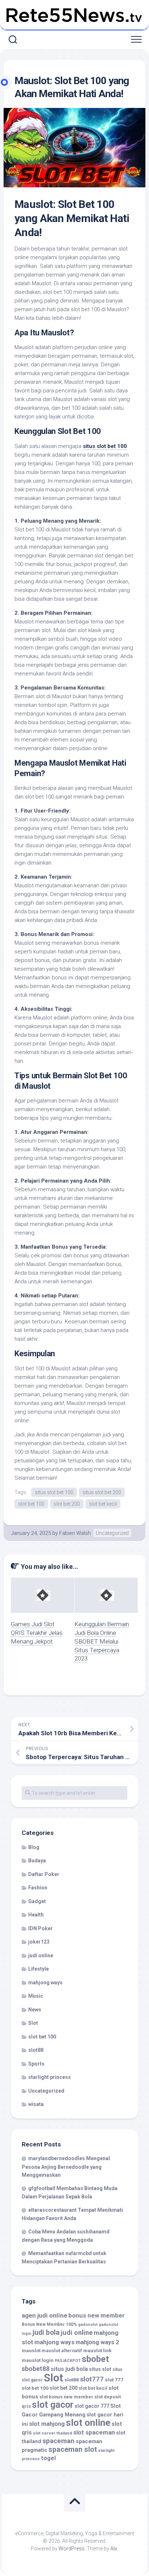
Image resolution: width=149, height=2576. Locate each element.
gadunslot (88, 2325)
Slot (33, 2023)
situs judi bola (69, 2369)
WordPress (72, 2549)
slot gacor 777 (92, 2406)
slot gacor (53, 2405)
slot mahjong (47, 2424)
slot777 (92, 2379)
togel (48, 2458)
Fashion (38, 1888)
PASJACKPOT (68, 2361)
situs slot (100, 2369)
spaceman (58, 2441)
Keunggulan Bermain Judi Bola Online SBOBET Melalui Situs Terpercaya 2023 (102, 1641)
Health (36, 1915)
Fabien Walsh (75, 1533)
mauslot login (38, 2360)
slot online (88, 2423)
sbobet (95, 2359)
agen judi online (44, 2315)
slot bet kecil (103, 1504)
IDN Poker (41, 1928)
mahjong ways (45, 1983)
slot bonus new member (66, 2397)
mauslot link (97, 2350)
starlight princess (50, 2077)
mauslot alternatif (62, 2351)
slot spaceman (94, 2432)
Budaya (37, 1861)
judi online (41, 1955)
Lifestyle (39, 1969)
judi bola (46, 2333)
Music (36, 1996)
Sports (36, 2064)
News (35, 2010)
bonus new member (97, 2315)
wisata (36, 2104)
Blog (34, 1847)
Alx (114, 2549)
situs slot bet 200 (102, 1492)
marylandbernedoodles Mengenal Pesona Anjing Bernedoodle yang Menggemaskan (66, 2167)
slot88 (36, 2050)
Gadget (37, 1901)
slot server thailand (52, 2433)
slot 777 (114, 2380)
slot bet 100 (31, 1504)
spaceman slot (73, 2449)
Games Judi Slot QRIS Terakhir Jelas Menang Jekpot (37, 1633)
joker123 (39, 1942)
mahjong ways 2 (97, 2342)
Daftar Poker (44, 1874)
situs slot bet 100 (105, 446)
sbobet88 (36, 2369)
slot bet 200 (67, 1504)
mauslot (31, 2350)
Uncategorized (112, 1533)
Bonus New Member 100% (49, 2324)
